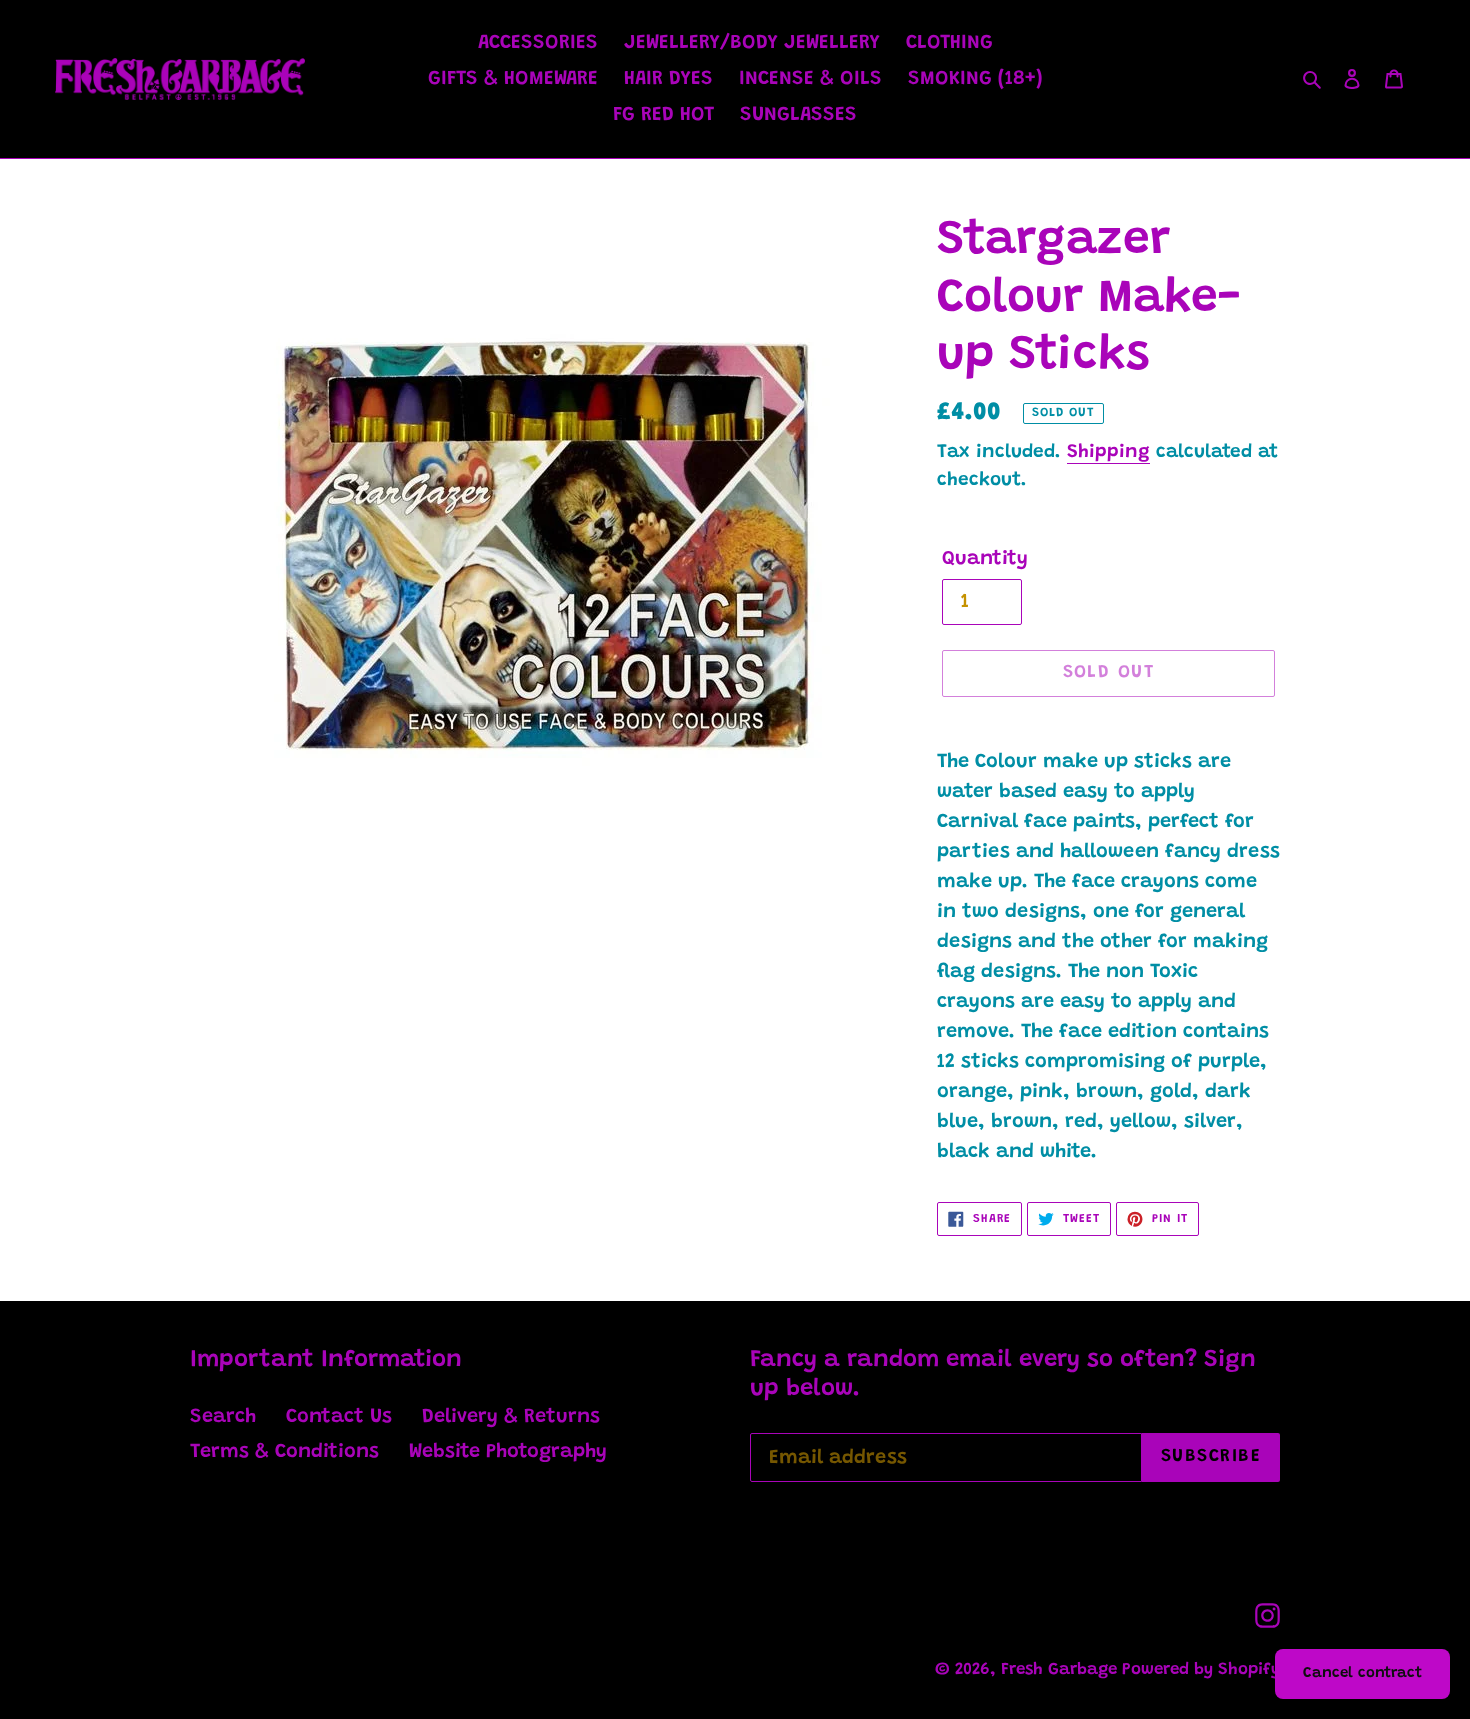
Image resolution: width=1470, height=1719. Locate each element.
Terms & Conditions (284, 1452)
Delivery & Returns (511, 1417)
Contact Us (339, 1417)
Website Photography (508, 1452)
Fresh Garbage (1061, 1670)
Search (223, 1417)
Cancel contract (1362, 1673)
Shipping (1108, 452)
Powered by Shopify (1201, 1670)
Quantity (985, 559)
